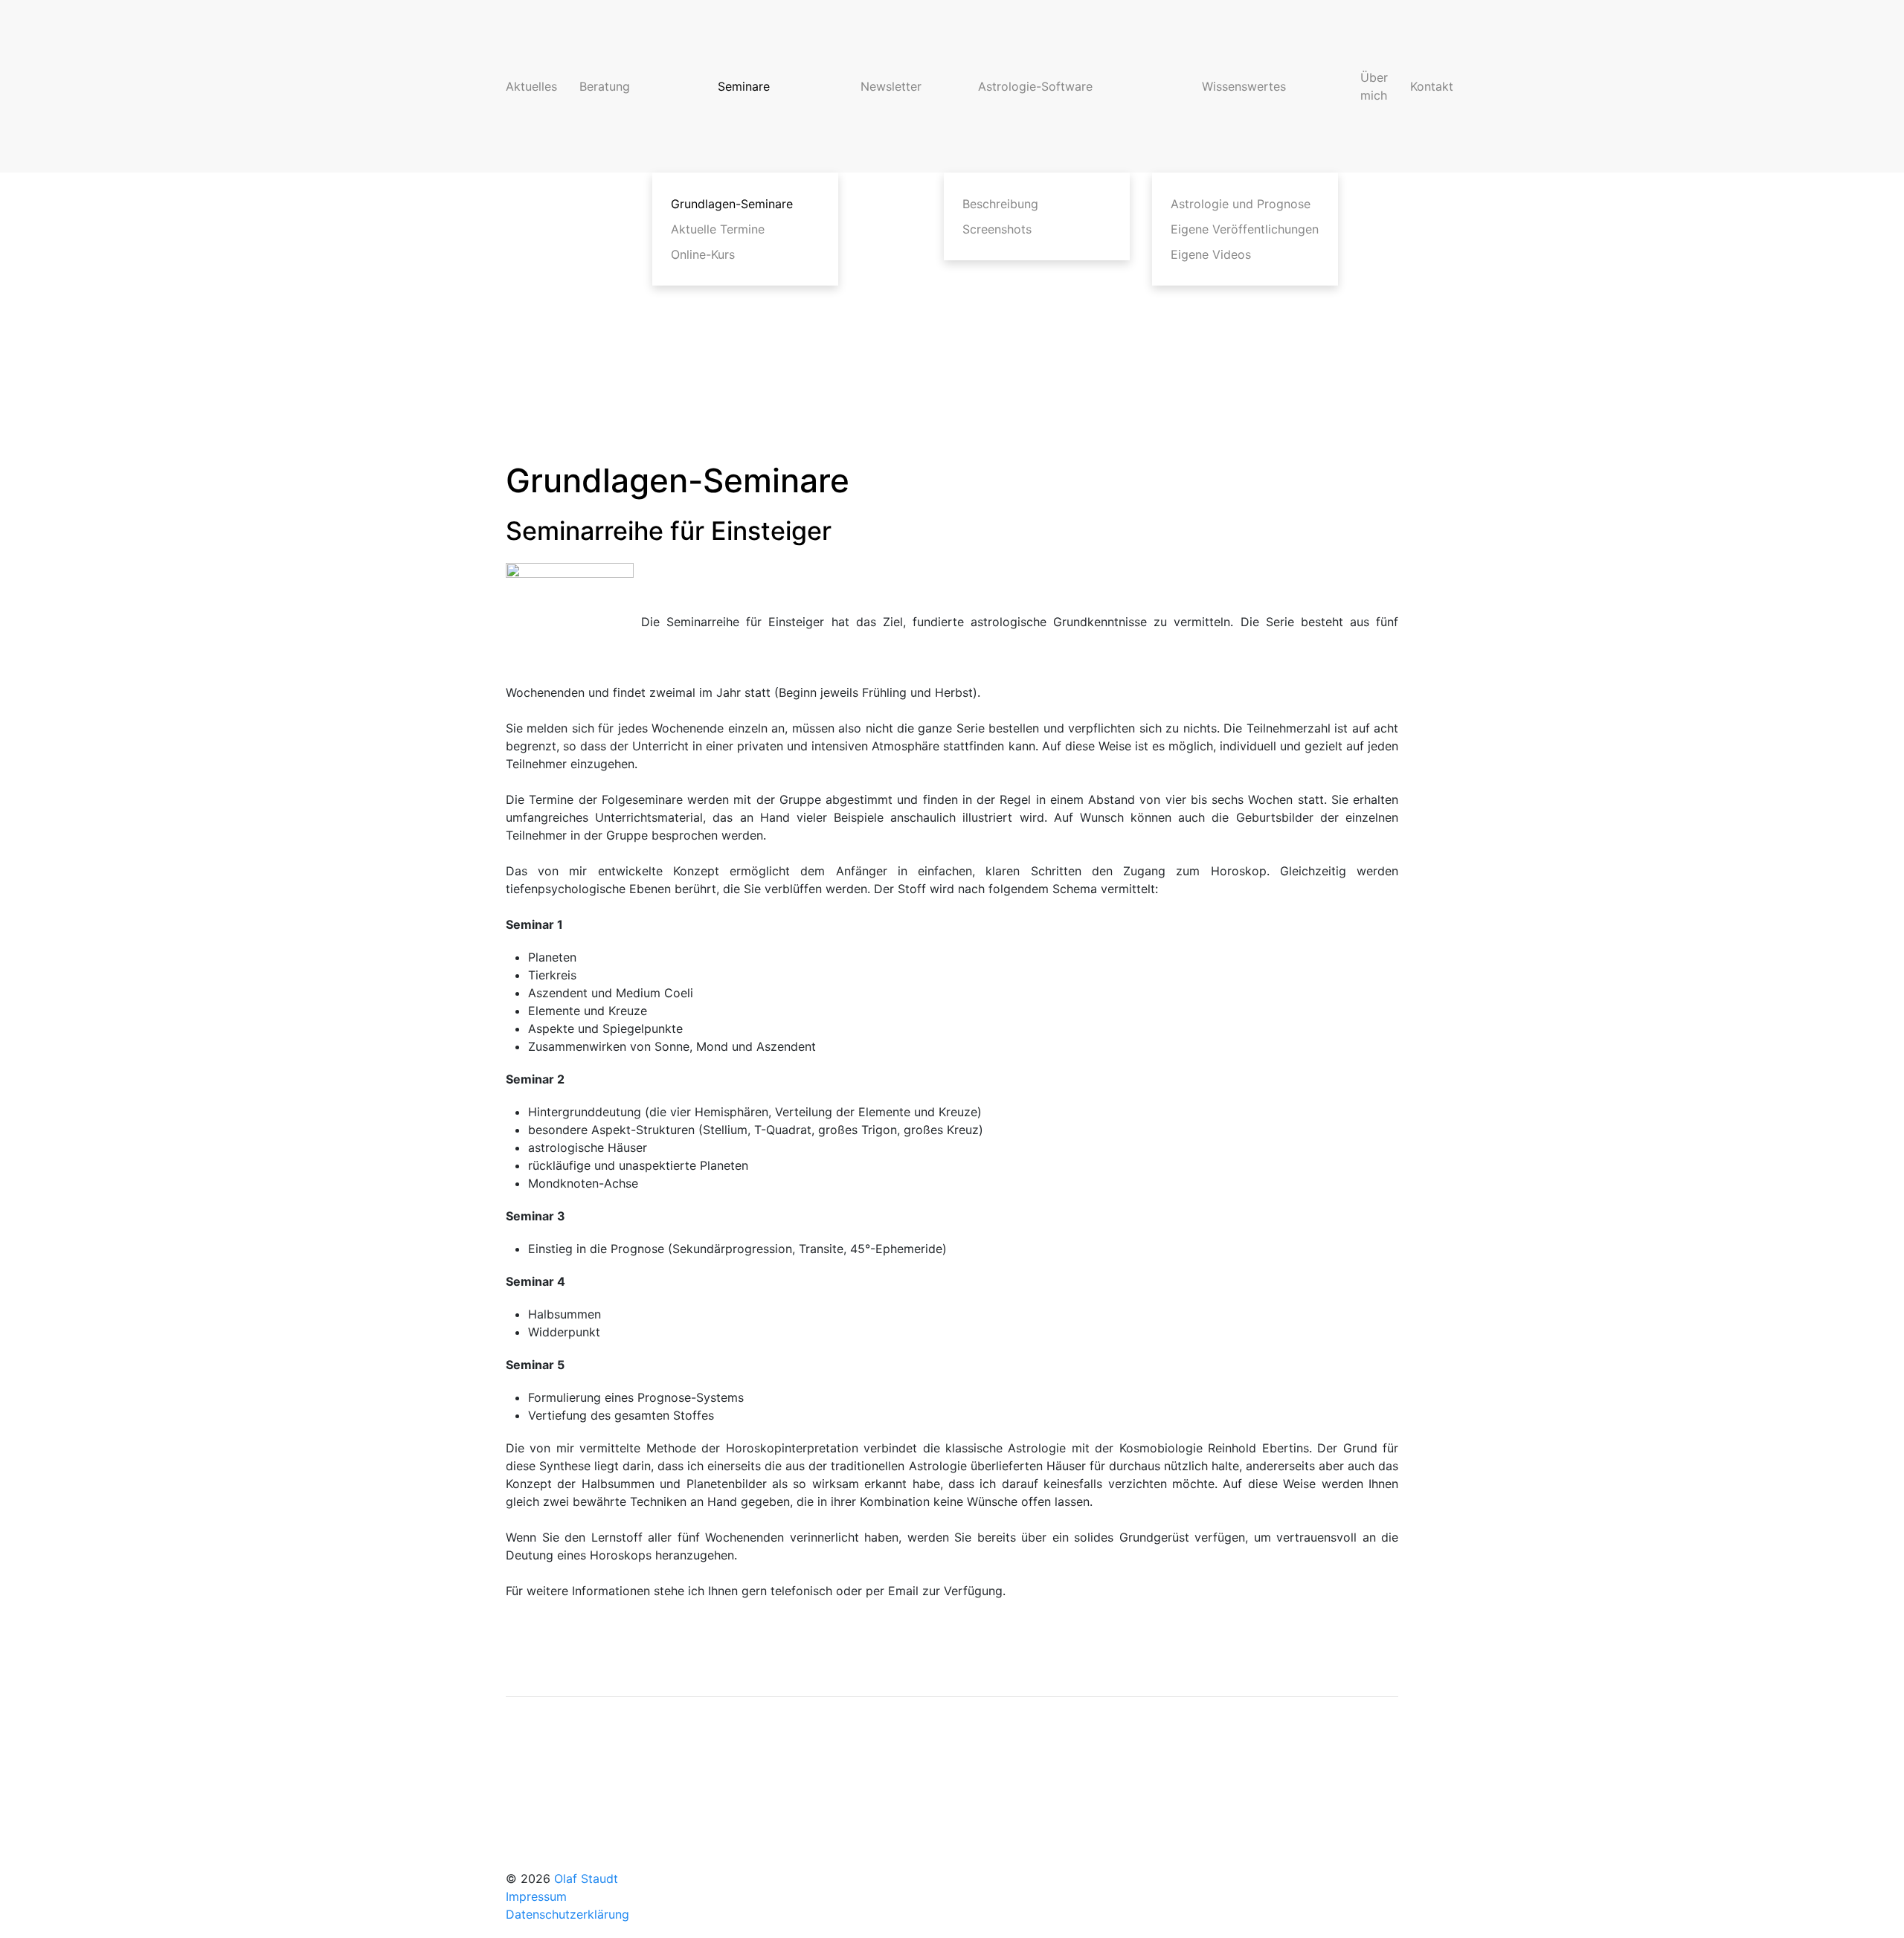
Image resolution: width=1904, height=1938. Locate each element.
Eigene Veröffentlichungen (1245, 229)
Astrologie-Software (1035, 86)
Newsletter (891, 86)
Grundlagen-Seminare (732, 204)
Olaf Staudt (586, 1879)
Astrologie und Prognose (1241, 204)
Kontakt (1432, 86)
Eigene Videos (1211, 254)
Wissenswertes (1244, 86)
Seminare (744, 86)
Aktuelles (531, 86)
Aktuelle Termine (718, 229)
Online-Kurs (703, 254)
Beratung (605, 86)
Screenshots (997, 229)
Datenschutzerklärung (567, 1914)
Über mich (1374, 86)
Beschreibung (1000, 204)
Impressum (536, 1896)
